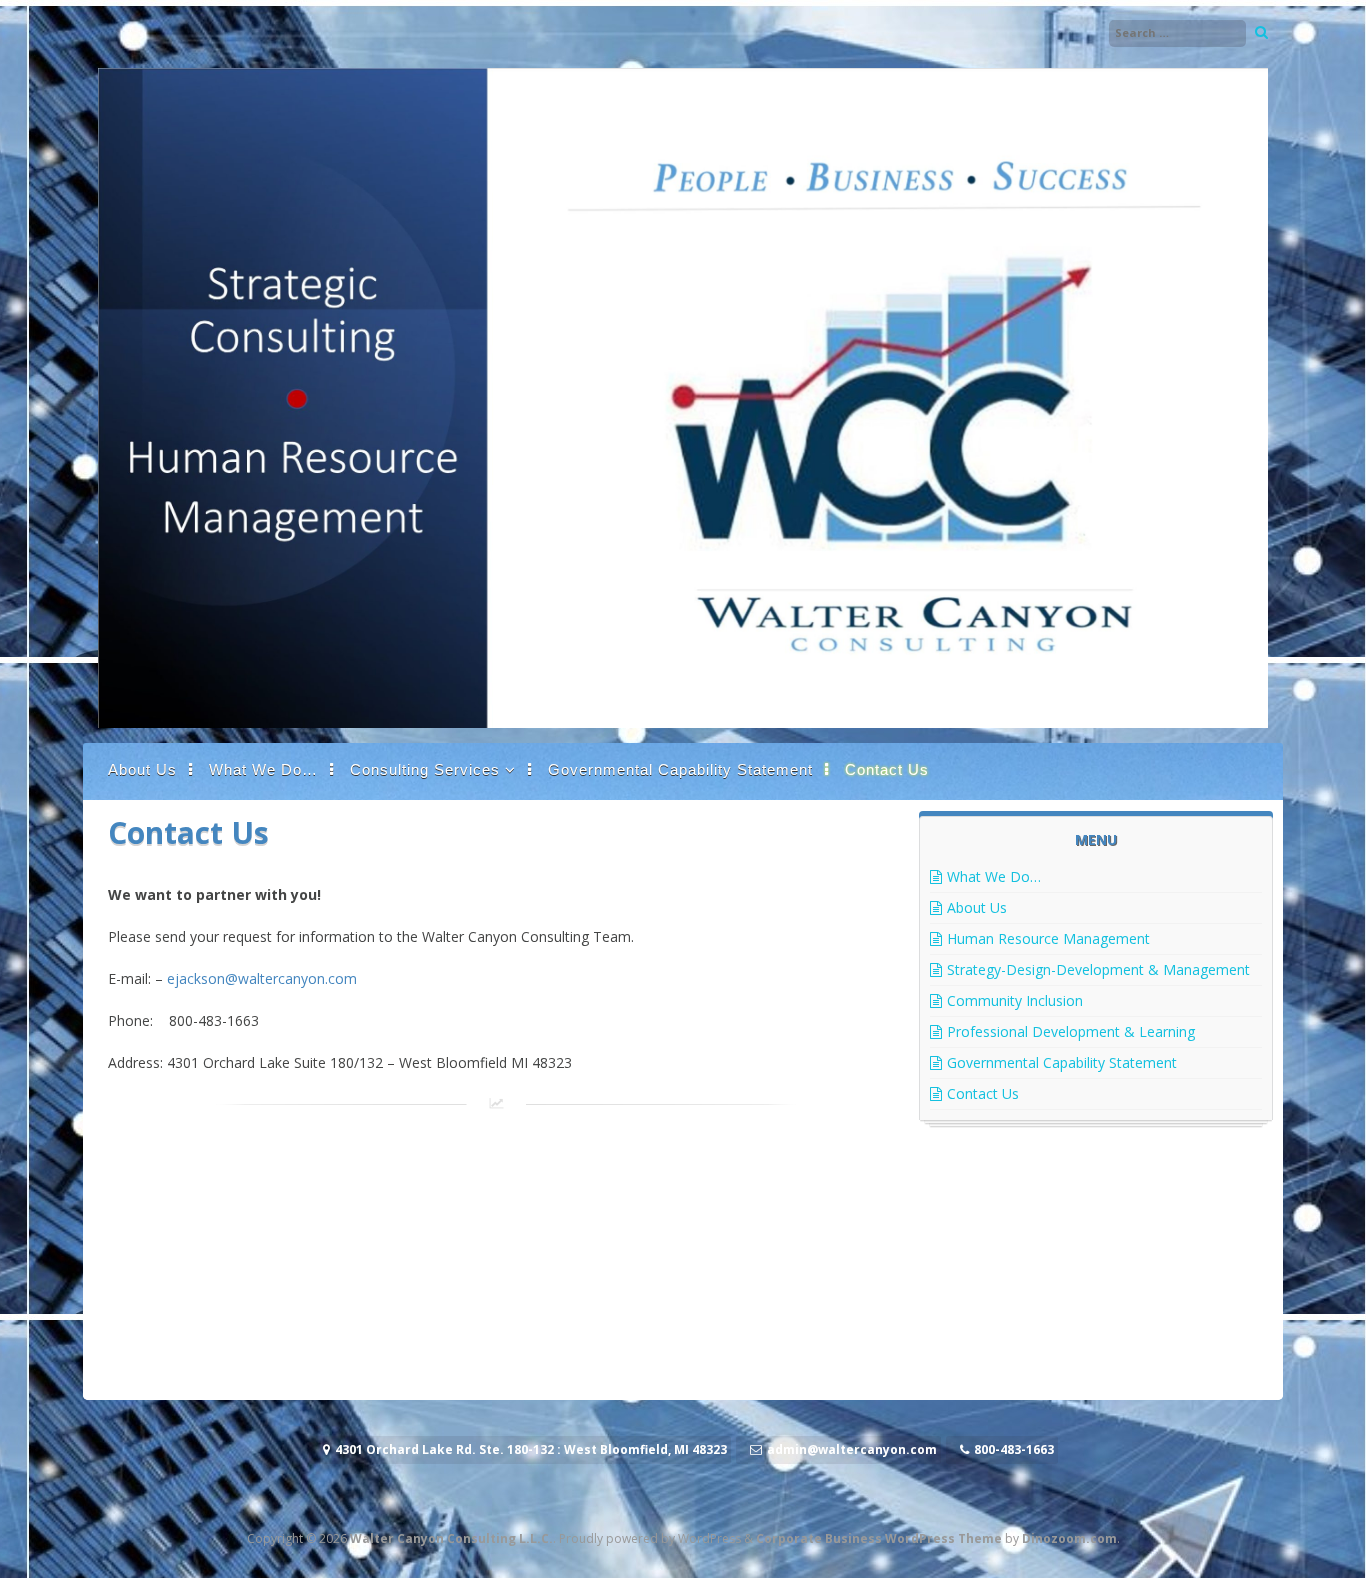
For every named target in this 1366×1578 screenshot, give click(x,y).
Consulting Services (425, 769)
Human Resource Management (1048, 938)
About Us (142, 769)
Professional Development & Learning (1071, 1031)
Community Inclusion (1015, 1000)
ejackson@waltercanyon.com (262, 978)
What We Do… (263, 769)
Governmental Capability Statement (680, 769)
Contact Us (887, 769)
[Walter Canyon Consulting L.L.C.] (683, 722)
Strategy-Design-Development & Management (1098, 969)
